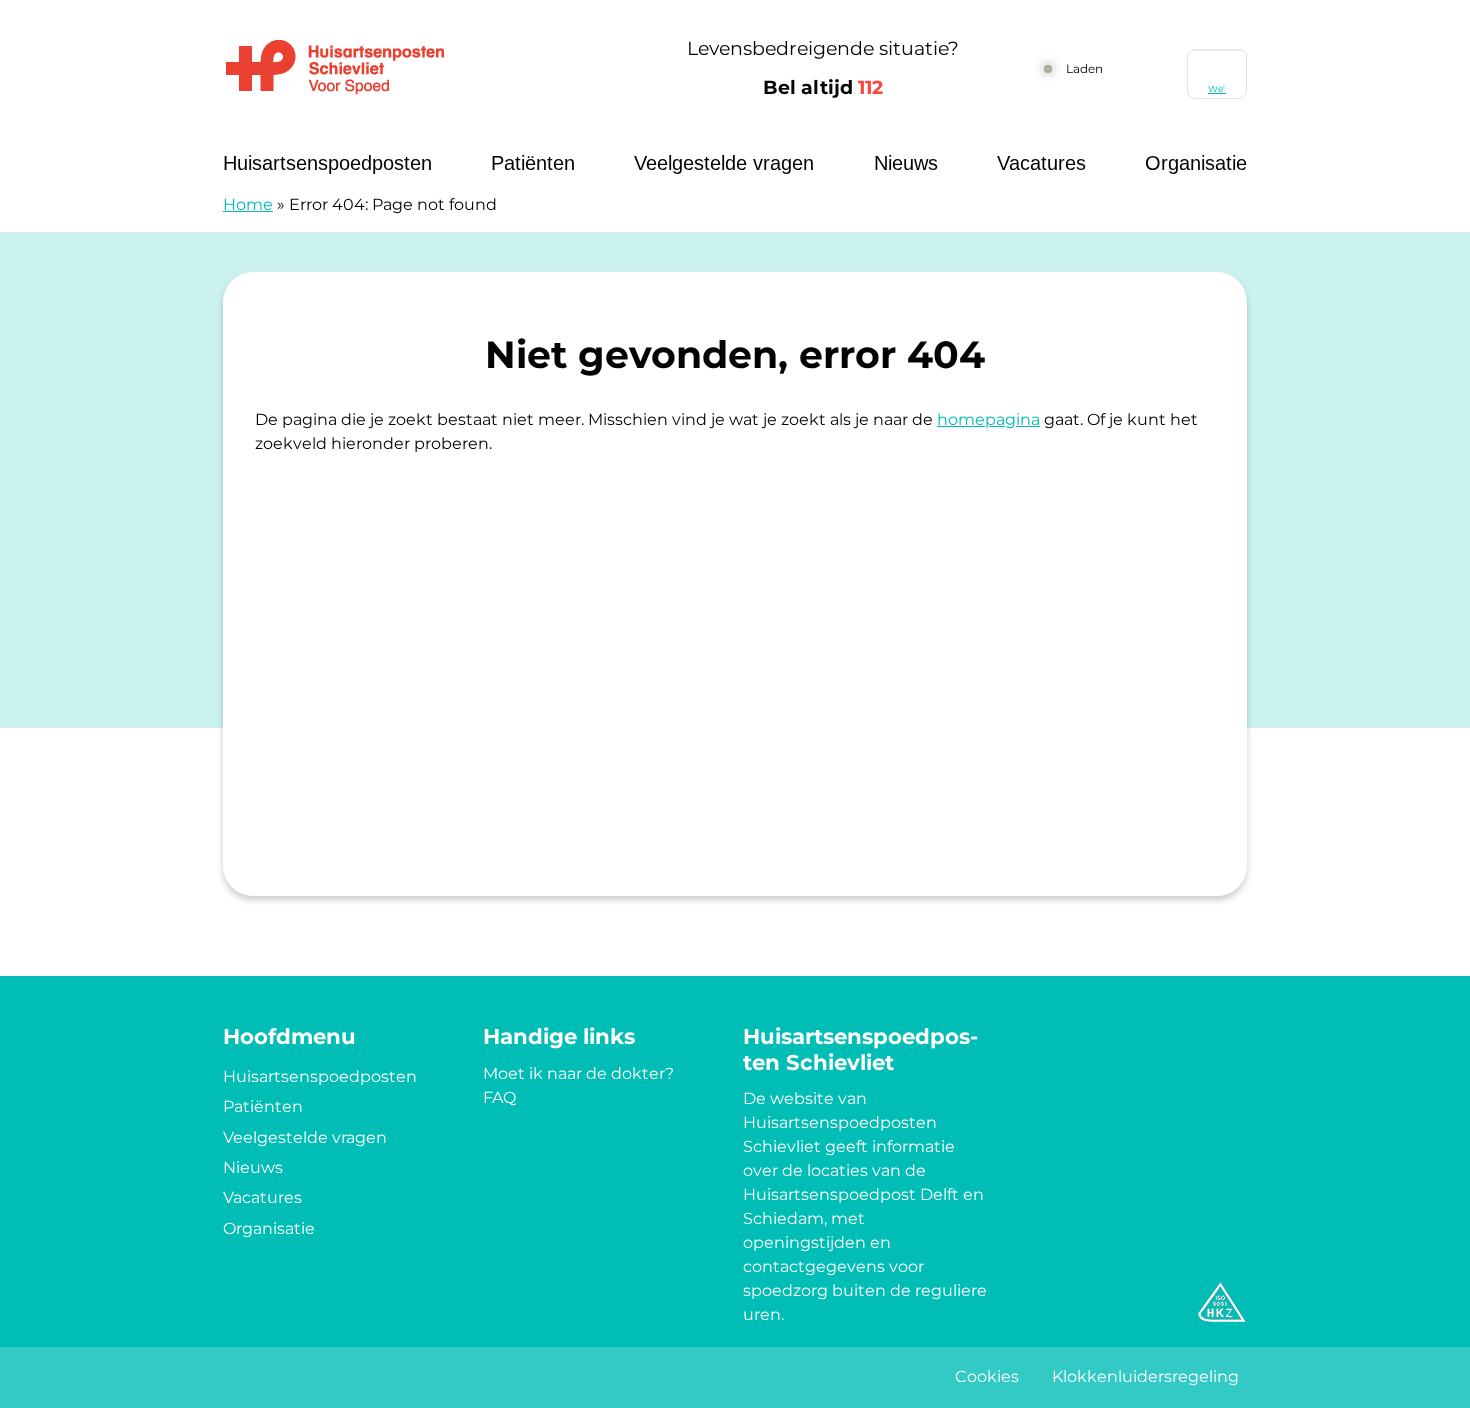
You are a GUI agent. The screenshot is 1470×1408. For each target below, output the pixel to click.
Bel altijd (823, 87)
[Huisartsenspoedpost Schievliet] (420, 68)
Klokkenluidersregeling (1145, 1376)
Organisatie (1196, 163)
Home (248, 204)
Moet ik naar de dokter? (578, 1073)
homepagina (988, 419)
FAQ (499, 1097)
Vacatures (1041, 163)
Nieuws (906, 163)
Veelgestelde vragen (724, 163)
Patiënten (533, 163)
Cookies (987, 1376)
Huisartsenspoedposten (327, 163)
